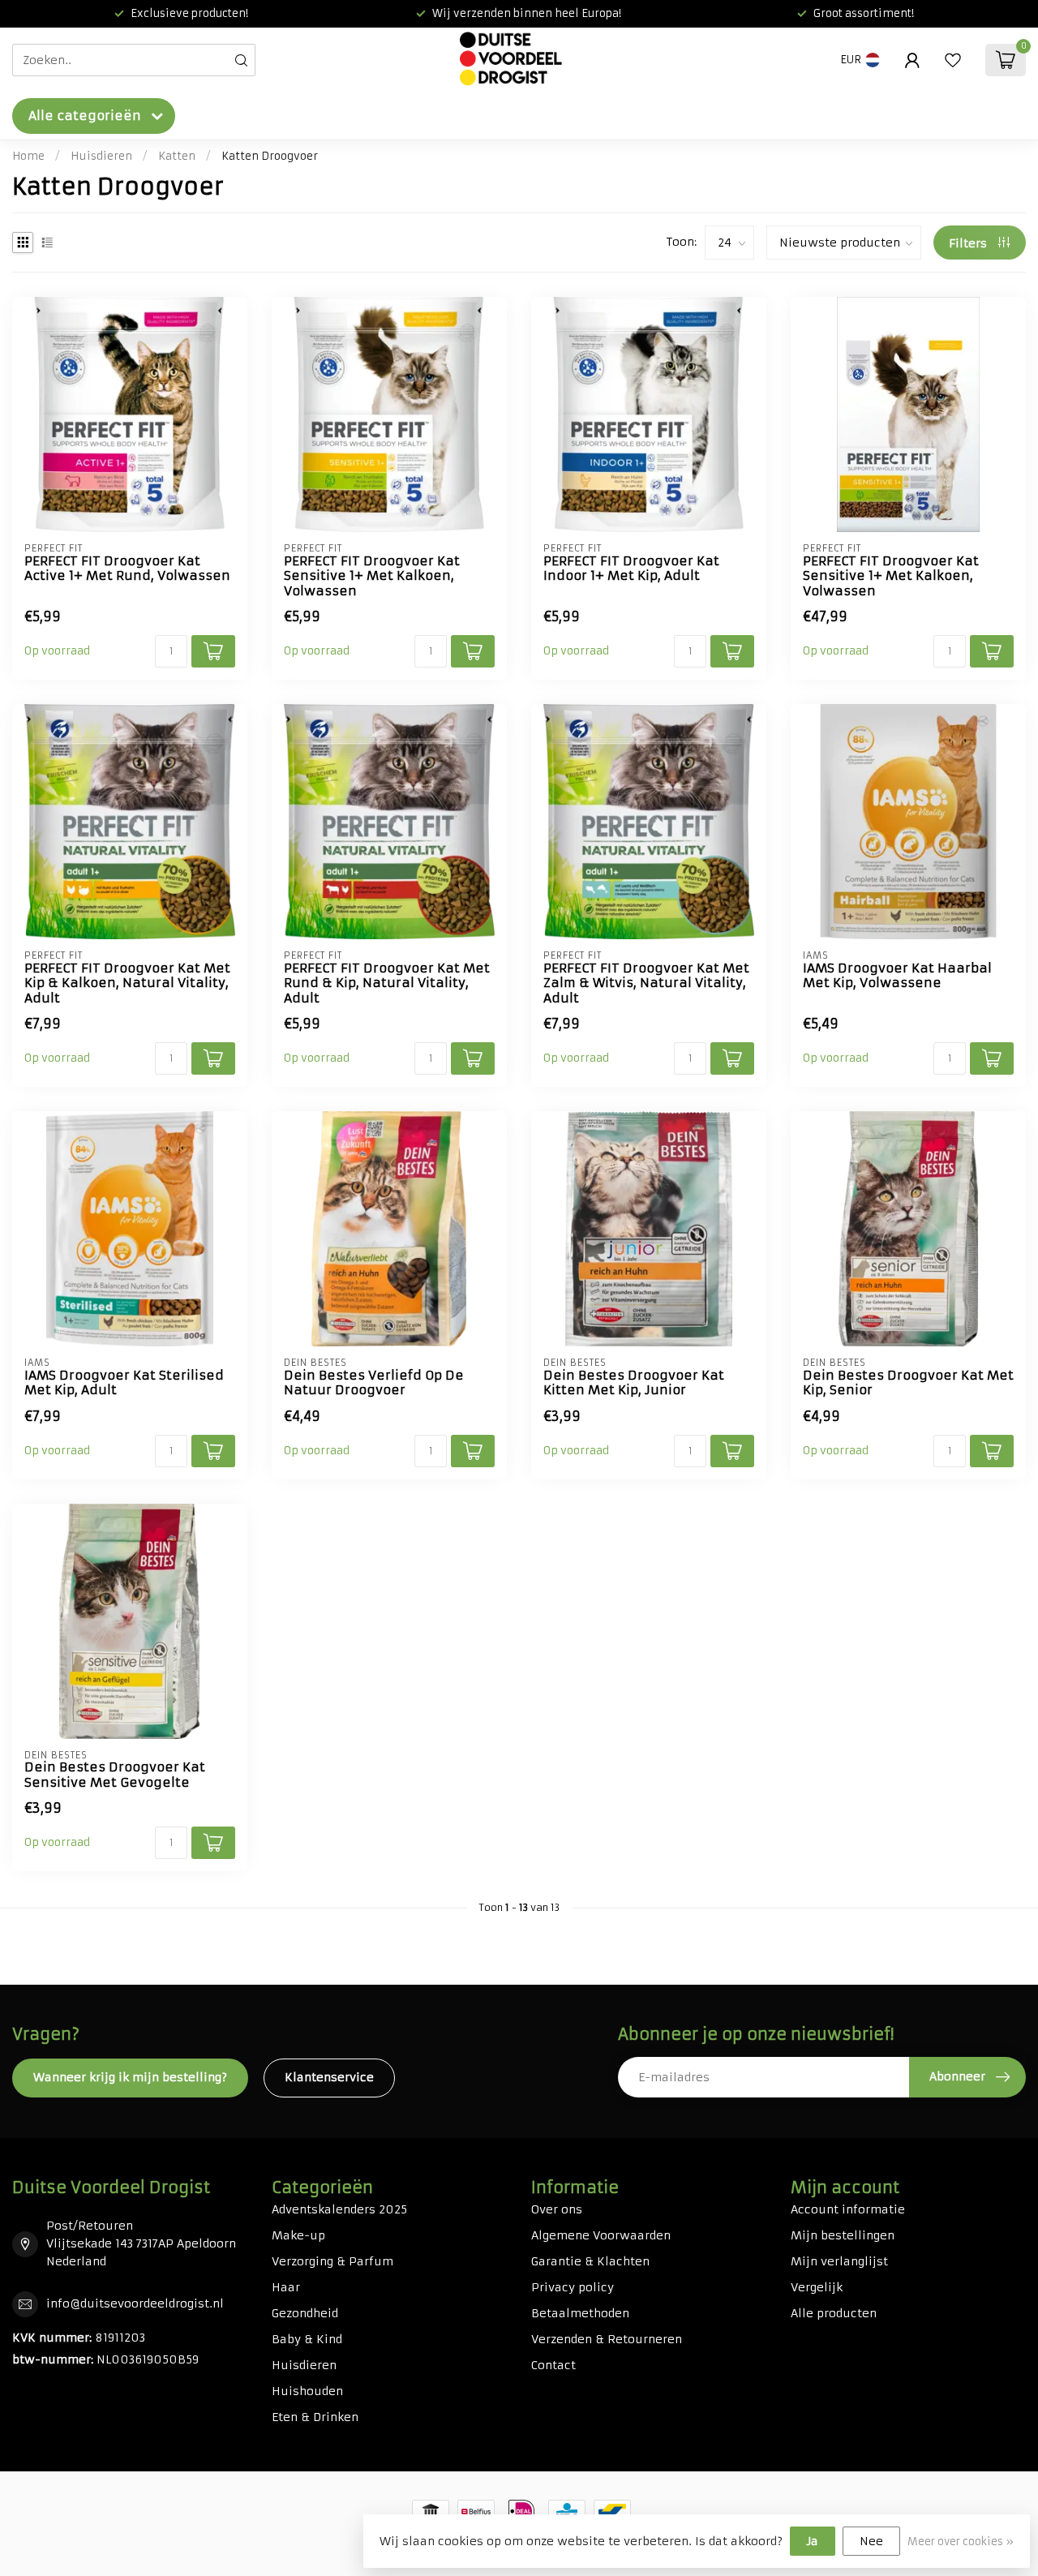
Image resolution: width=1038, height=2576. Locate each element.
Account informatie (848, 2209)
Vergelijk (817, 2287)
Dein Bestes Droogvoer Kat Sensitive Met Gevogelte (115, 1775)
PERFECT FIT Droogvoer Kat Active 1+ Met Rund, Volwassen (127, 569)
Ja (813, 2541)
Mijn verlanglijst (839, 2261)
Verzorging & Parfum (332, 2261)
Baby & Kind (307, 2339)
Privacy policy (573, 2287)
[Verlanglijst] (953, 60)
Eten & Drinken (315, 2417)
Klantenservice (329, 2077)
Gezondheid (305, 2313)
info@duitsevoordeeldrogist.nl (135, 2303)
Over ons (557, 2209)
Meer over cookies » (961, 2542)
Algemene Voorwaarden (601, 2235)
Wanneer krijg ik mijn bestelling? (130, 2077)
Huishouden (307, 2391)
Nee (871, 2541)
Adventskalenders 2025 (339, 2209)
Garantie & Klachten (590, 2261)
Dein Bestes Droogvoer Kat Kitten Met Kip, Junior (634, 1383)
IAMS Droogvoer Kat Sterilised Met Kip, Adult (124, 1383)
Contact (553, 2365)
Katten (177, 156)
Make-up (298, 2235)
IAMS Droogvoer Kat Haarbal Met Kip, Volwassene (897, 976)
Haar (286, 2287)
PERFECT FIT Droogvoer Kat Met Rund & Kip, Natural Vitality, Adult (387, 983)
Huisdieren (101, 156)
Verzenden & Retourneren (607, 2339)
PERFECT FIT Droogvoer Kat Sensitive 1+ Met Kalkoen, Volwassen (372, 576)
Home (28, 156)
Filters (969, 243)
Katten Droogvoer (270, 156)
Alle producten (834, 2313)
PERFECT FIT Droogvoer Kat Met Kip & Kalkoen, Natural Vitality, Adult (127, 983)
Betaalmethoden (580, 2313)
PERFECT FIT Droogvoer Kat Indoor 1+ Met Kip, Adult (631, 569)
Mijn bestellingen (843, 2235)
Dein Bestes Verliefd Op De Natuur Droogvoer (374, 1383)
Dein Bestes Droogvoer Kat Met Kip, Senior (908, 1383)
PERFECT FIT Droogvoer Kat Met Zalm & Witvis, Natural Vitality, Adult (646, 983)
